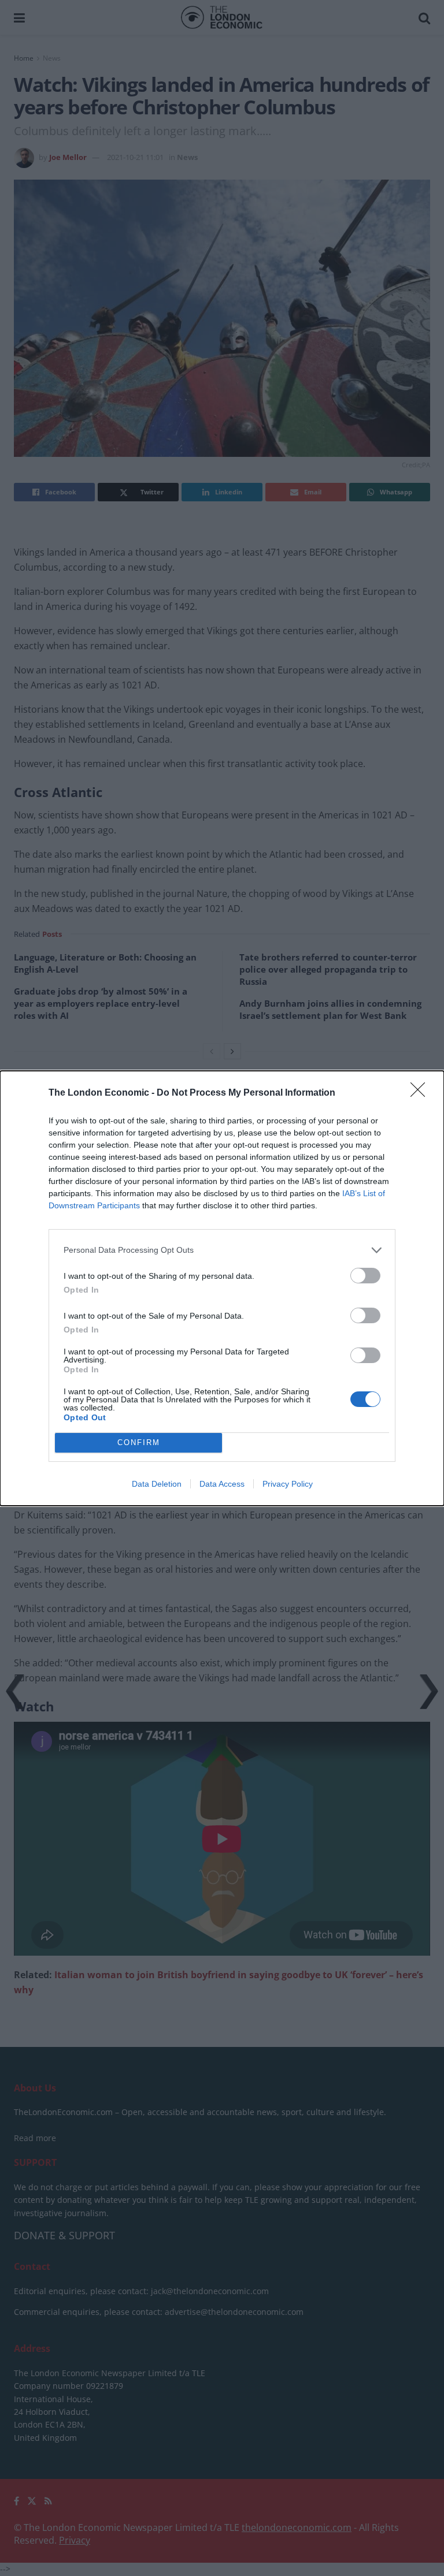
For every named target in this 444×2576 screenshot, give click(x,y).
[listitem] (222, 1250)
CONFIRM (139, 1443)
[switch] (365, 1276)
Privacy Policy (288, 1484)
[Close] (421, 1093)
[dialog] (222, 1288)
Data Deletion (157, 1484)
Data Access (222, 1484)
